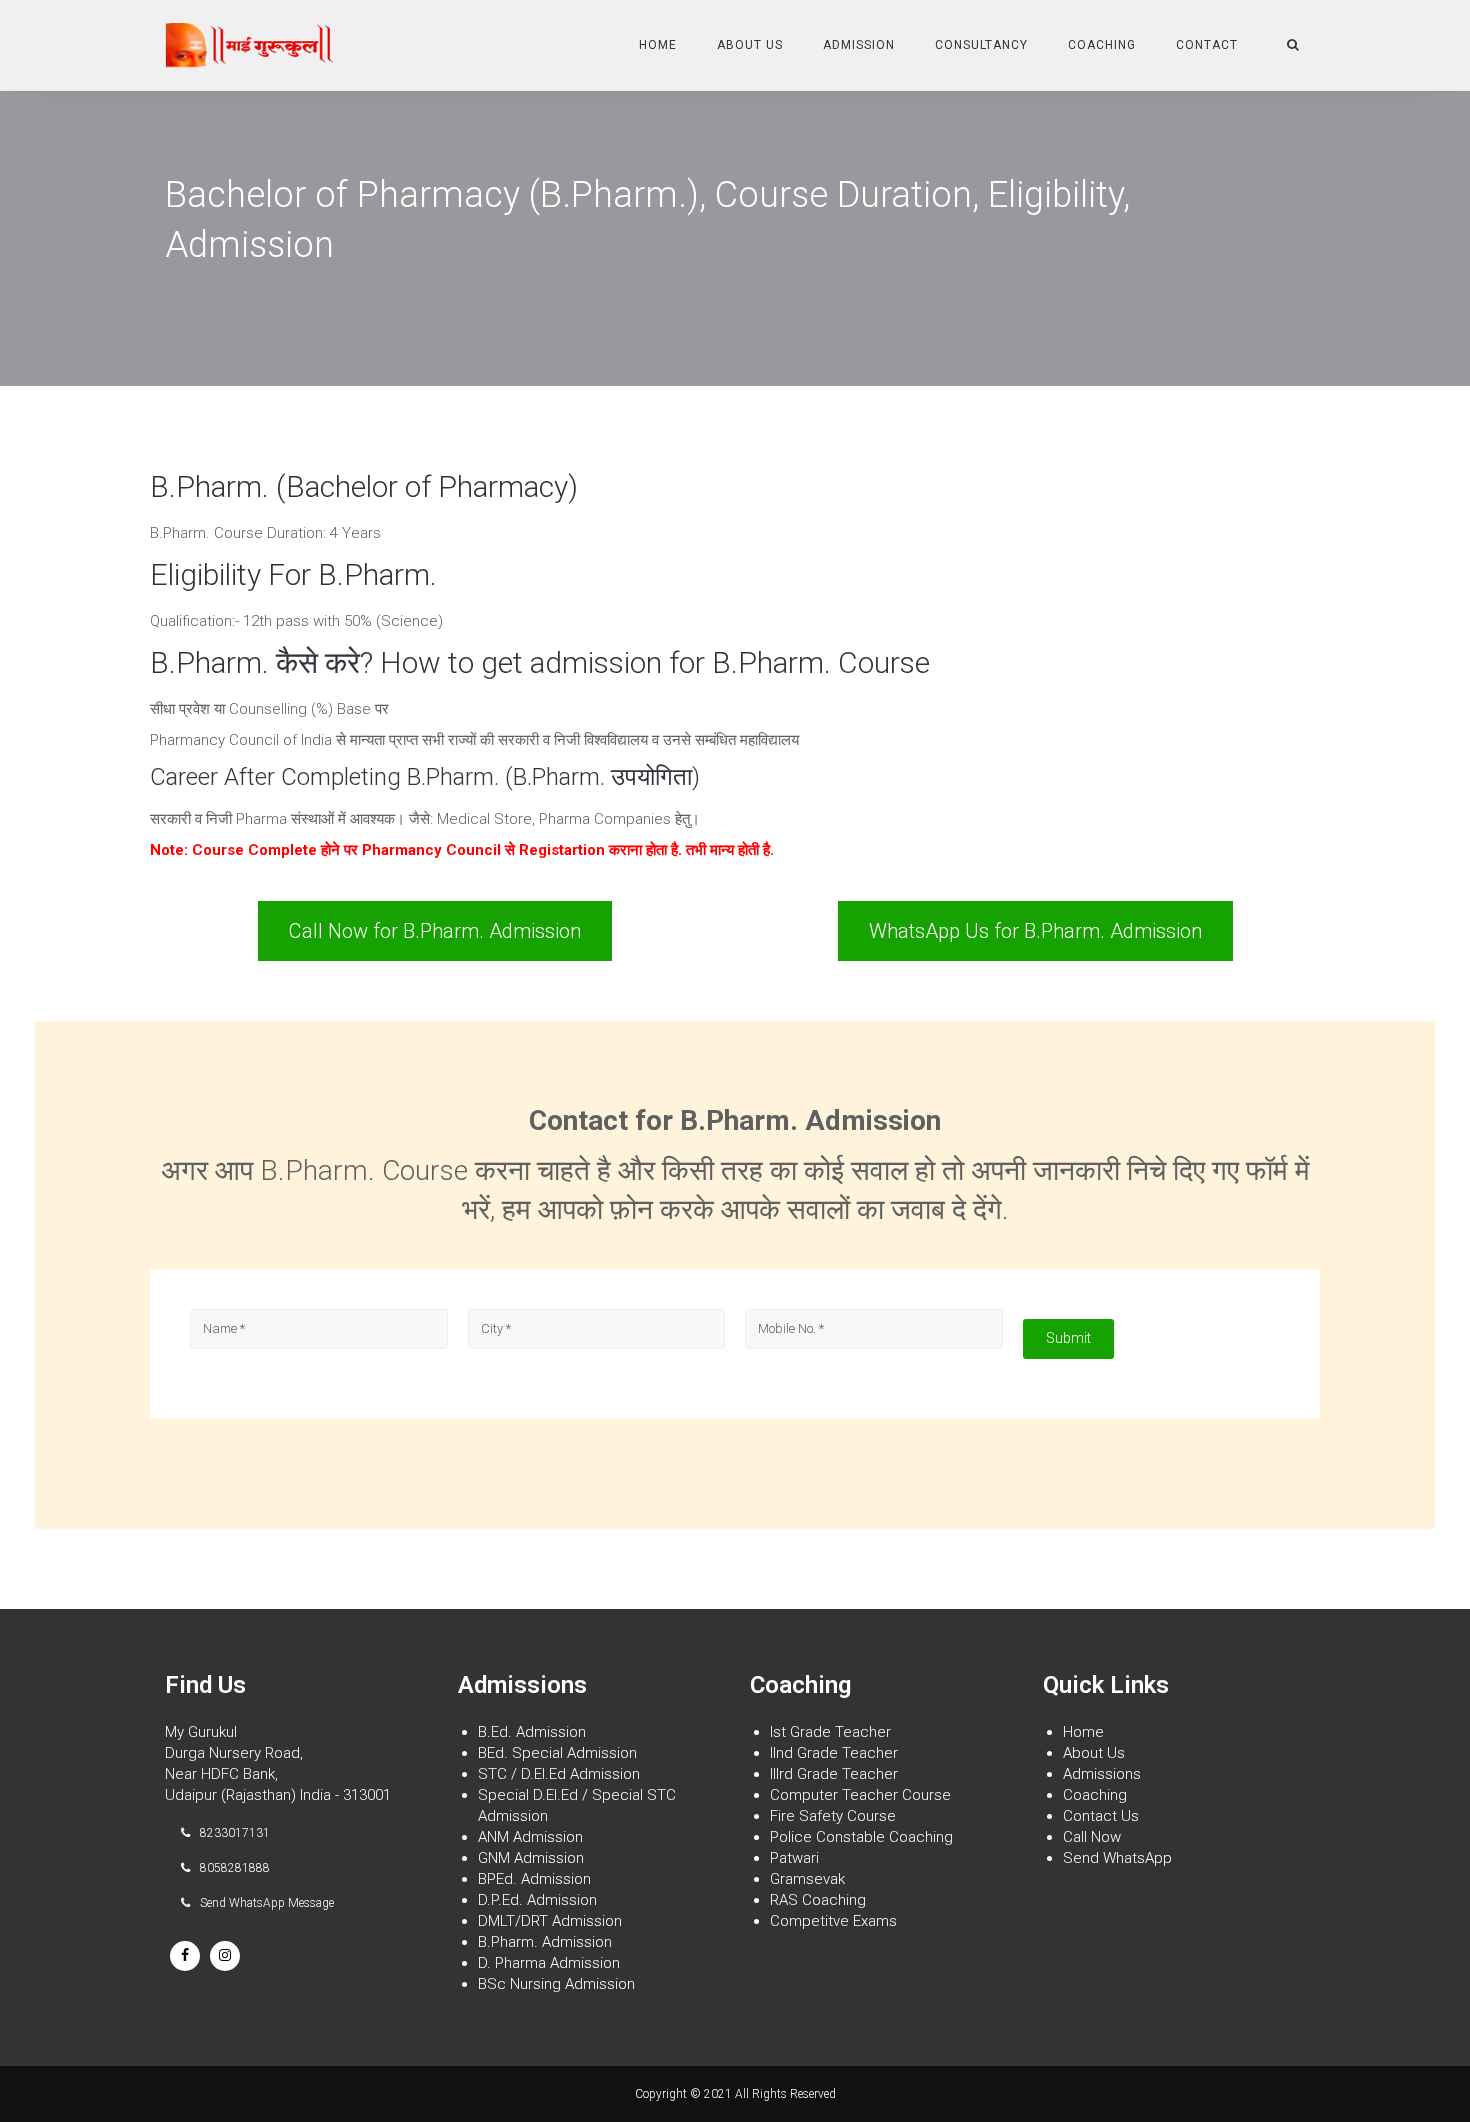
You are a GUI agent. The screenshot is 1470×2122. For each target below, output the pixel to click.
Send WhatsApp (1117, 1858)
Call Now (1092, 1837)
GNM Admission (531, 1858)
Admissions (1102, 1774)
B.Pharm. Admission (545, 1942)
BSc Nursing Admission (556, 1984)
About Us (750, 45)
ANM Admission (530, 1837)
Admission (859, 45)
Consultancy (981, 45)
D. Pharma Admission (549, 1963)
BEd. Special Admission (557, 1753)
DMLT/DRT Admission (550, 1921)
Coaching (1102, 45)
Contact (1207, 45)
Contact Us (1101, 1816)
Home (658, 45)
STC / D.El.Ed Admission (559, 1774)
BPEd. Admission (534, 1879)
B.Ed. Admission (532, 1732)
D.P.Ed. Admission (537, 1900)
